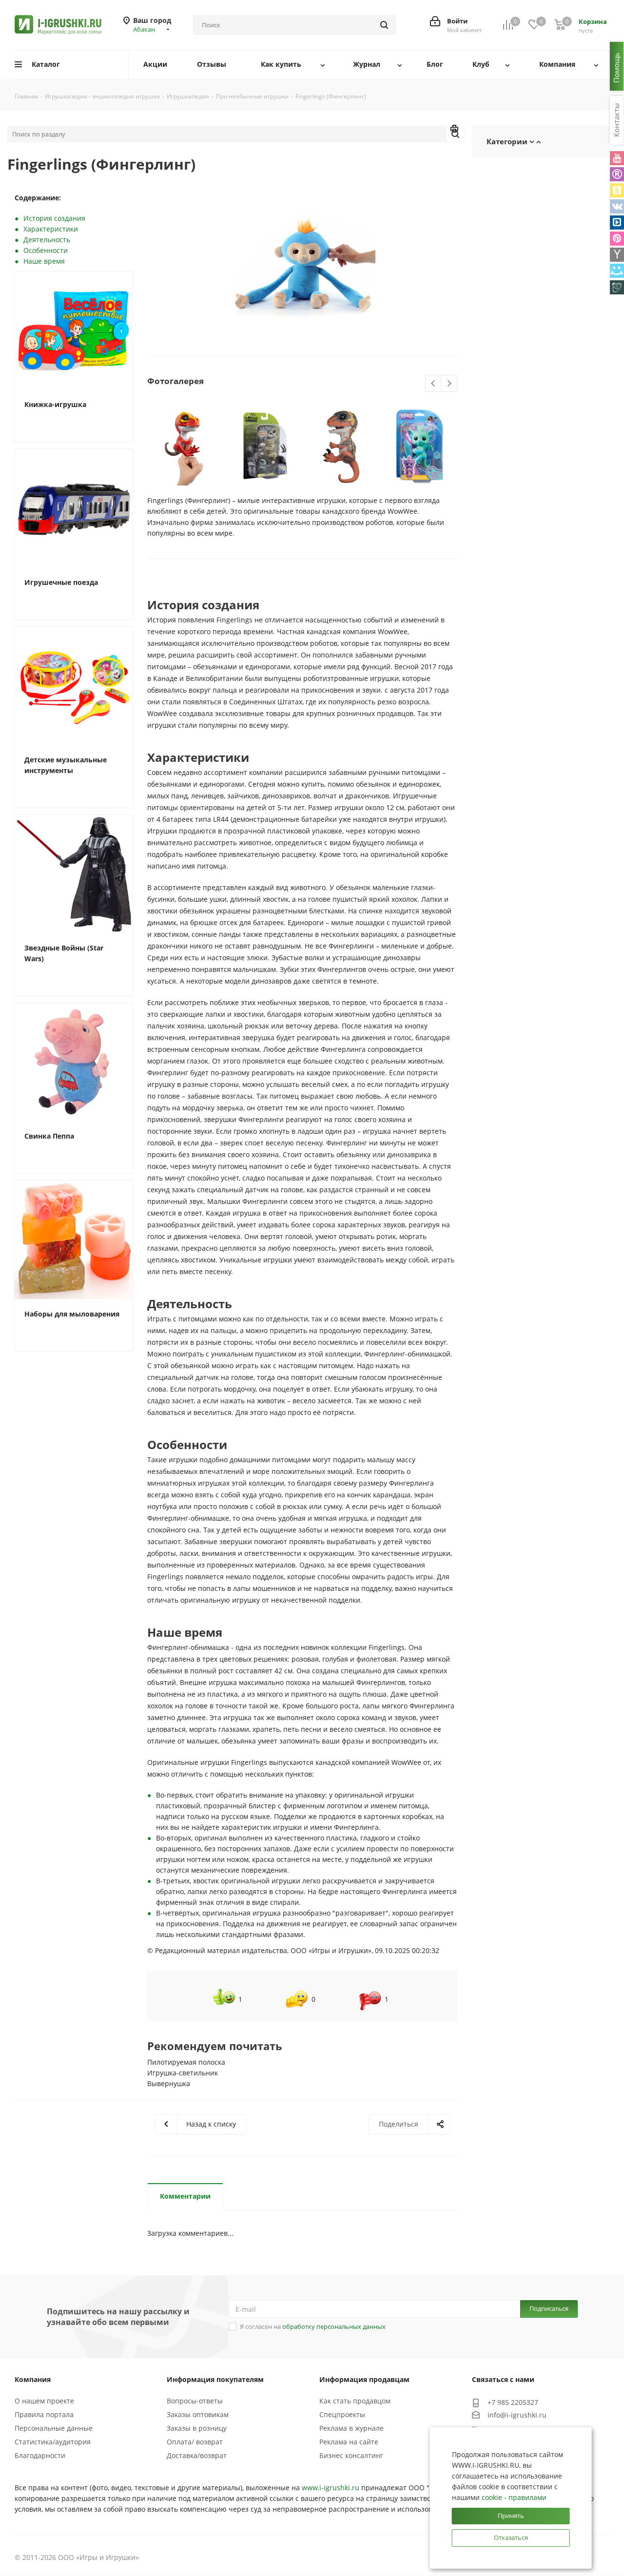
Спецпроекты (342, 2414)
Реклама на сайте (349, 2442)
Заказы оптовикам (198, 2414)
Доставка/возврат (197, 2455)
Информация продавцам (364, 2379)
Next (449, 384)
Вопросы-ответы (195, 2401)
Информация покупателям (215, 2379)
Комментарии (185, 2196)
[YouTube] (617, 158)
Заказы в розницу (197, 2428)
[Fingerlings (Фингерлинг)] (302, 266)
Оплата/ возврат (195, 2442)
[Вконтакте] (617, 206)
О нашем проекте (44, 2401)
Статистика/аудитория (53, 2442)
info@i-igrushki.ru (517, 2415)
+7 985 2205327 (513, 2402)
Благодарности (40, 2455)
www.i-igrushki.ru (331, 2488)
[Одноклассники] (617, 190)
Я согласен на (313, 2326)
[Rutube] (617, 174)
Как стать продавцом (355, 2401)
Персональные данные (54, 2428)
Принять (511, 2516)
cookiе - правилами (514, 2497)
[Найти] (384, 25)
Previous (434, 384)
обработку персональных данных (334, 2326)
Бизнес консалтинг (351, 2455)
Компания (33, 2379)
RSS (455, 130)
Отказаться (511, 2537)
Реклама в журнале (351, 2428)
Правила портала (44, 2414)
